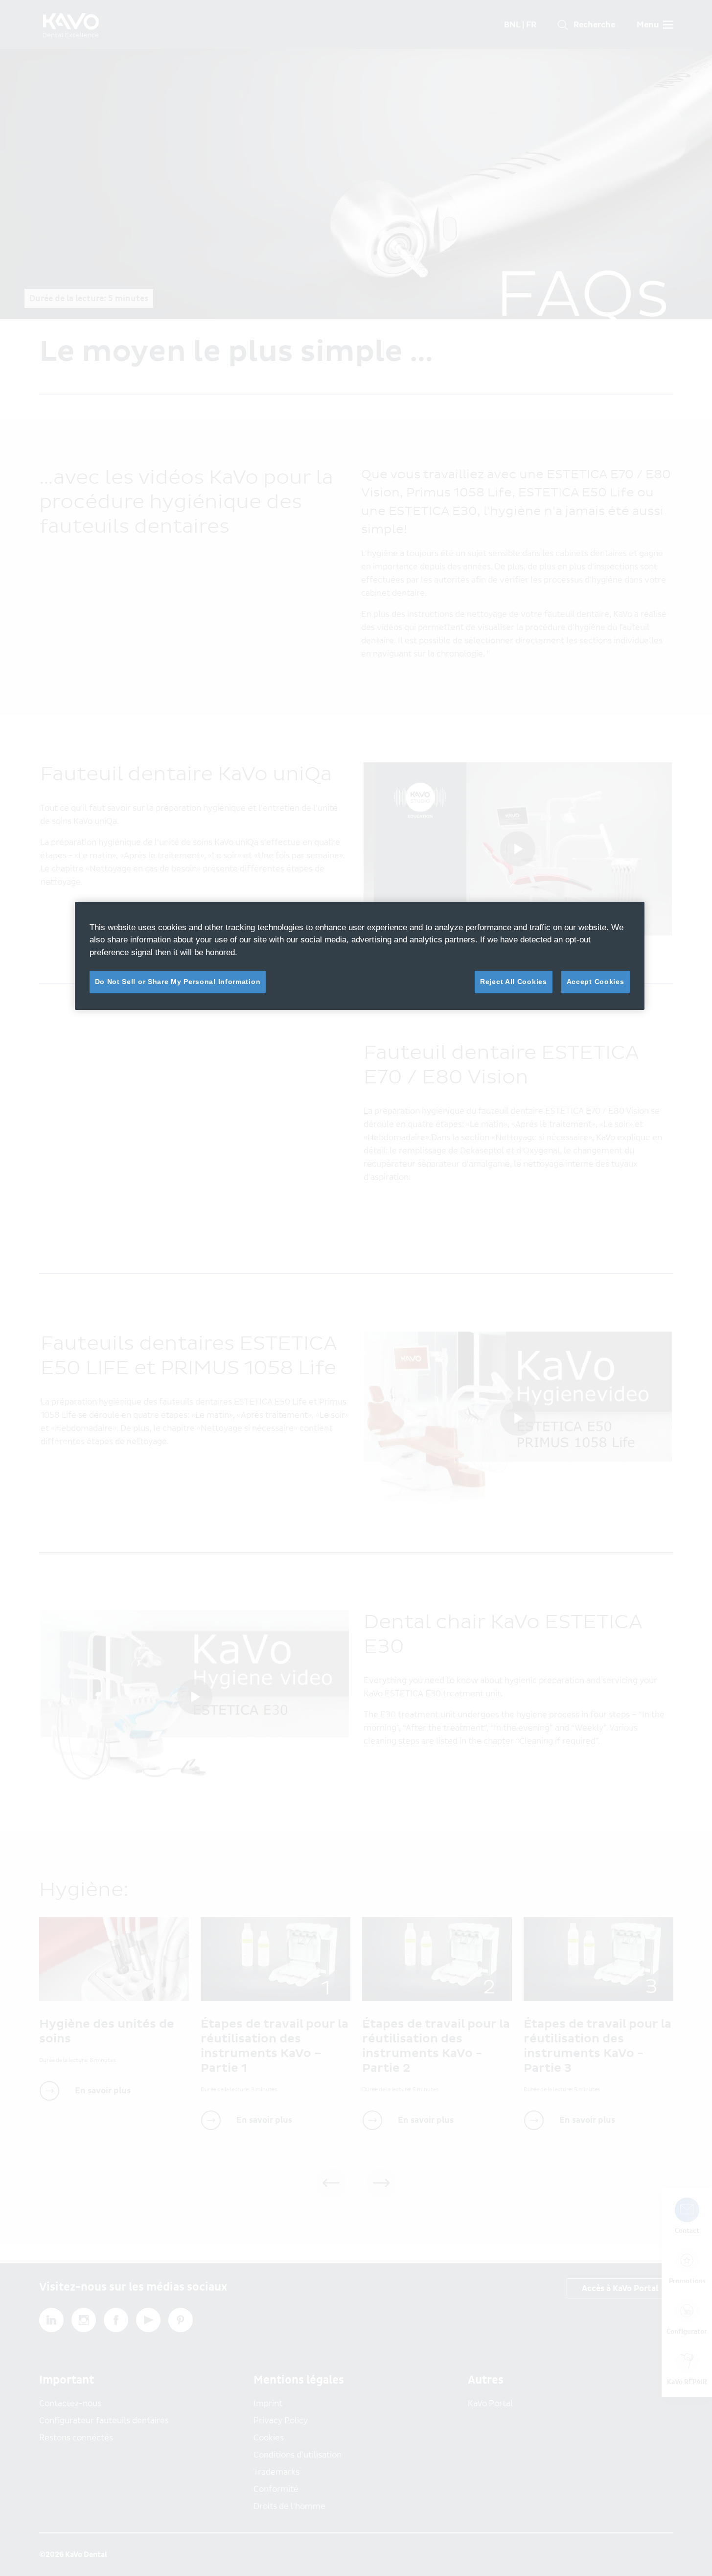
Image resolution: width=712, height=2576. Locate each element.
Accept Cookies (596, 982)
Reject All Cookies (514, 982)
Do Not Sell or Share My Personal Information (178, 982)
